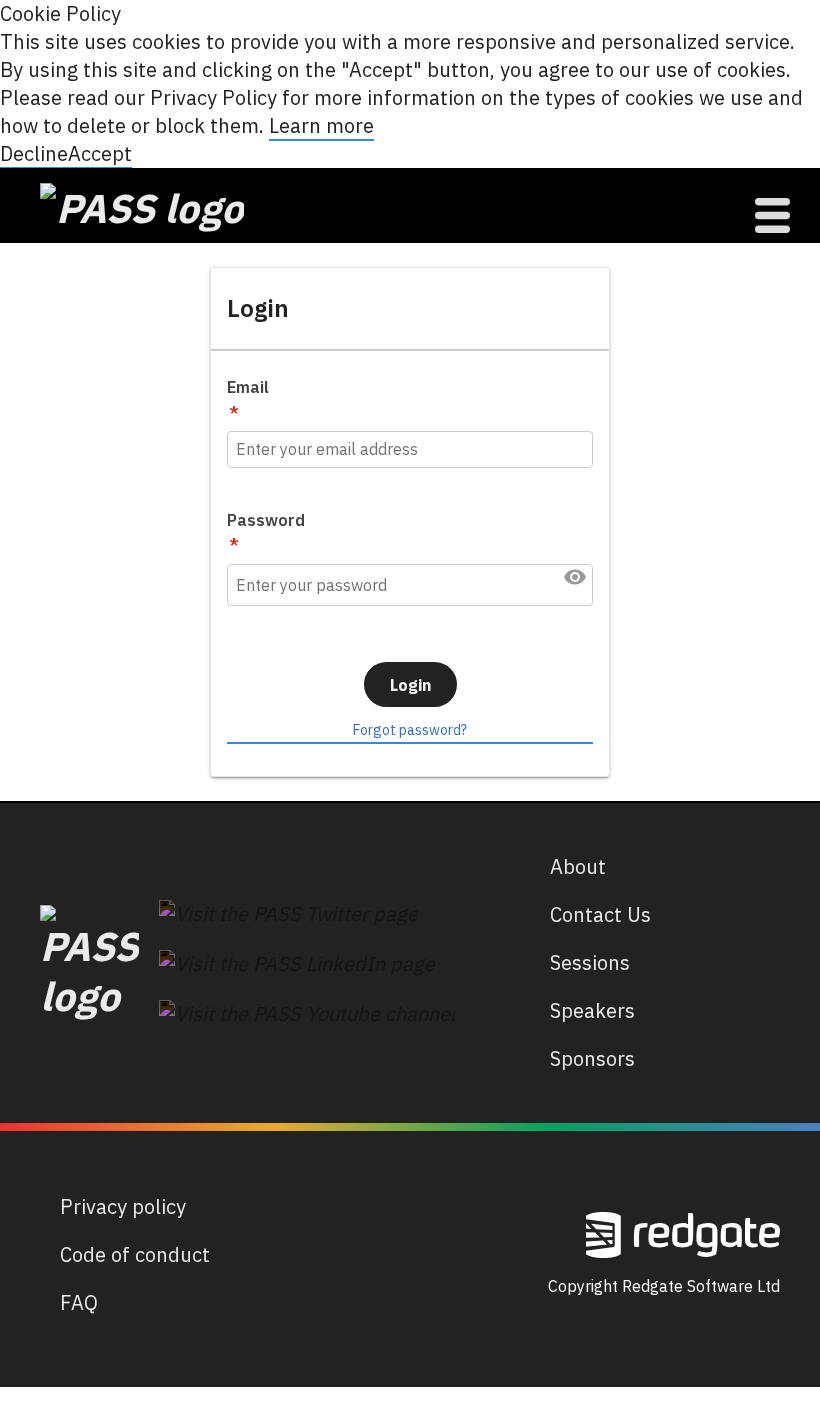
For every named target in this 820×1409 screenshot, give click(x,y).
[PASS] (89, 958)
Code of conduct (135, 1254)
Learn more (321, 125)
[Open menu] (772, 215)
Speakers (592, 1010)
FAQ (79, 1302)
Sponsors (592, 1058)
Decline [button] (34, 153)
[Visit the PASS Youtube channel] (307, 1011)
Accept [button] (100, 153)
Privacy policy (123, 1206)
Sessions (590, 962)
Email (248, 387)
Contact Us (600, 914)
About (578, 866)
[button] (575, 577)
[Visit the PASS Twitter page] (288, 911)
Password (266, 520)
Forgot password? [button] (410, 730)
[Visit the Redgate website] (683, 1232)
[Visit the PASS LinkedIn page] (297, 961)
